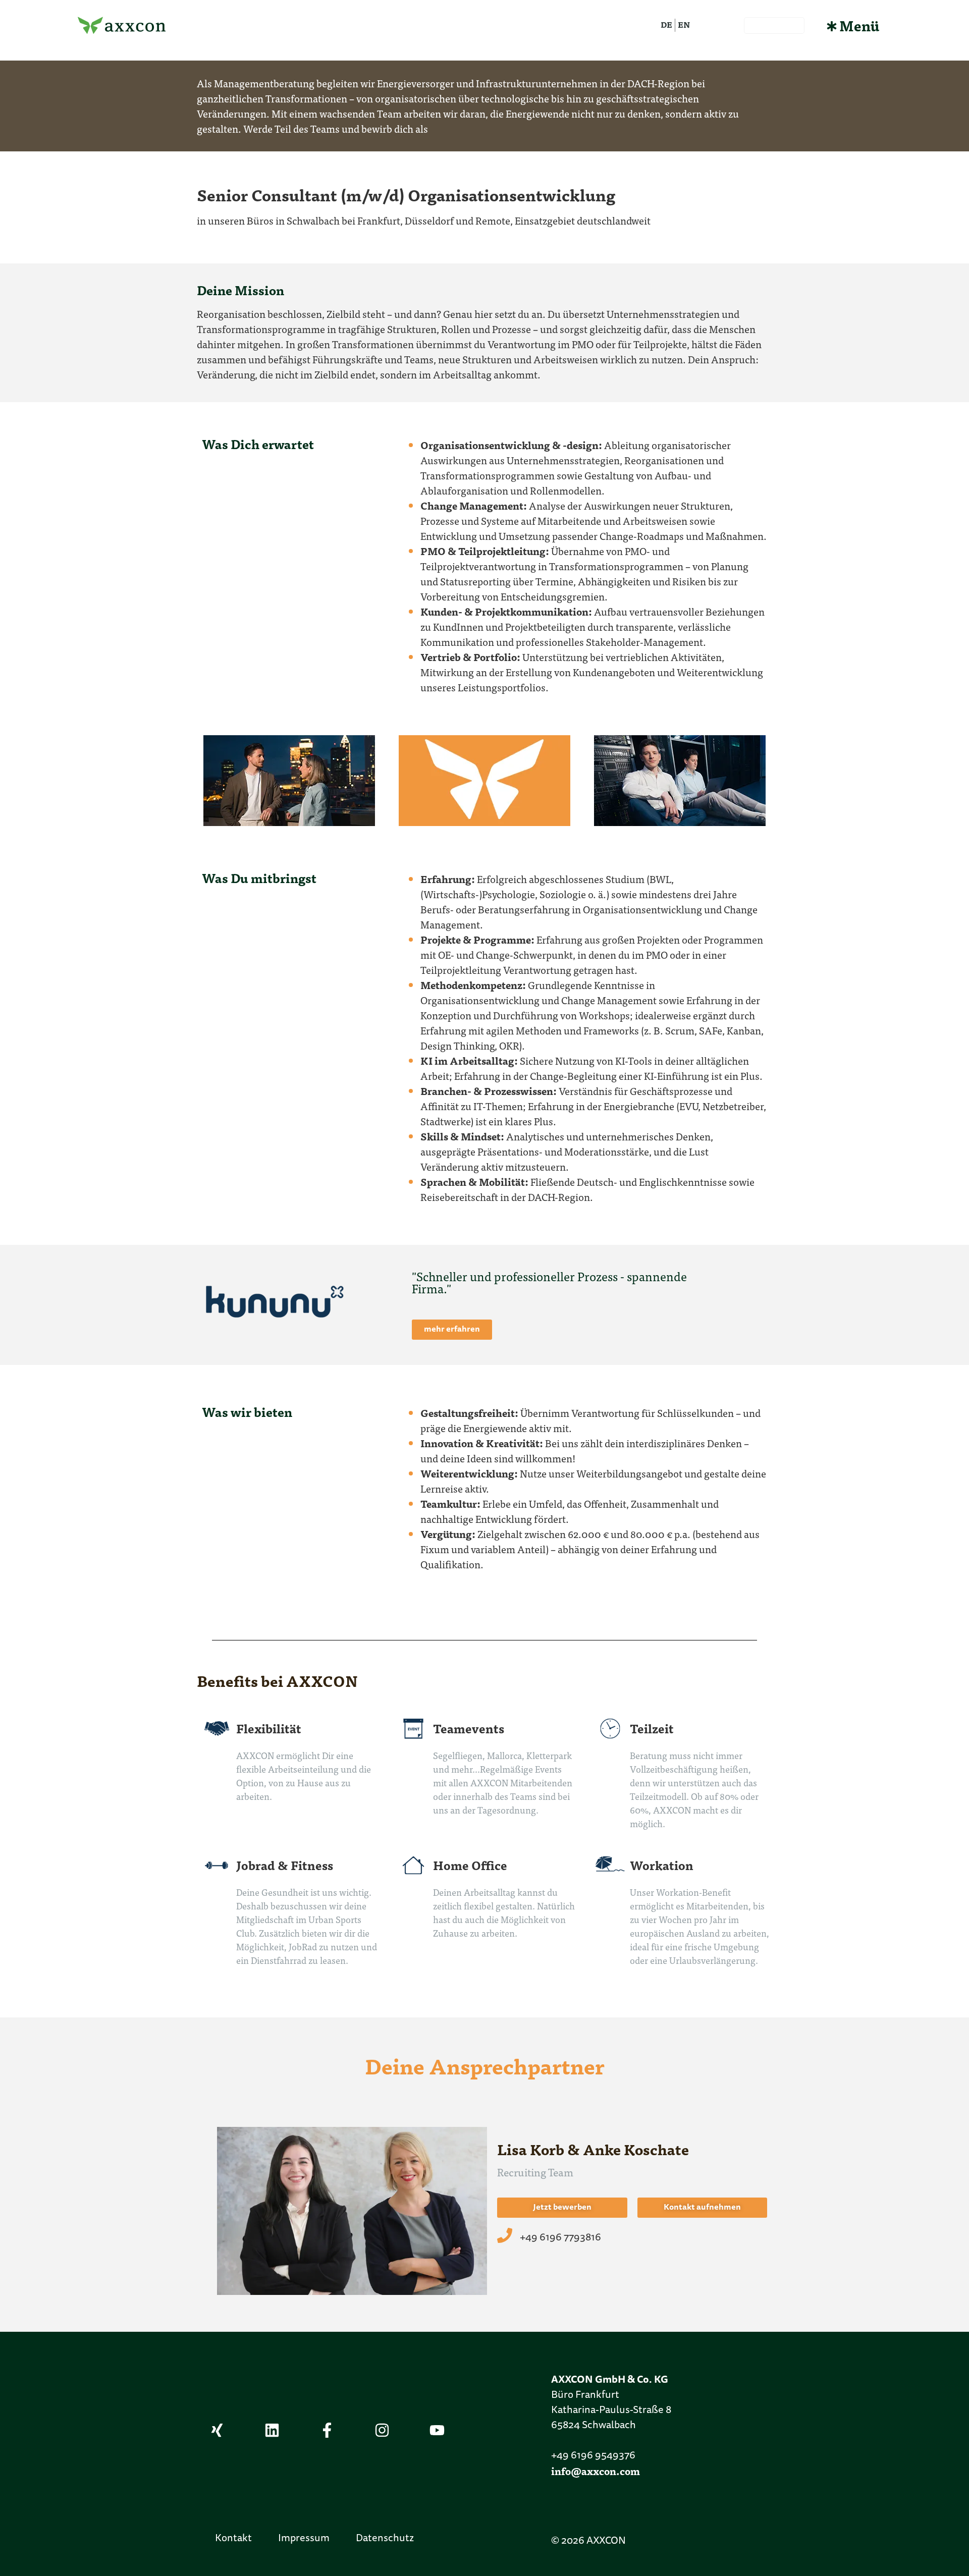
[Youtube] (437, 2430)
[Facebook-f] (327, 2430)
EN (684, 24)
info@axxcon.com (596, 2471)
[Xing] (217, 2430)
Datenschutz (385, 2539)
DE (666, 24)
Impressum (304, 2539)
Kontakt (233, 2539)
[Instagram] (382, 2430)
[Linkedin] (272, 2430)
